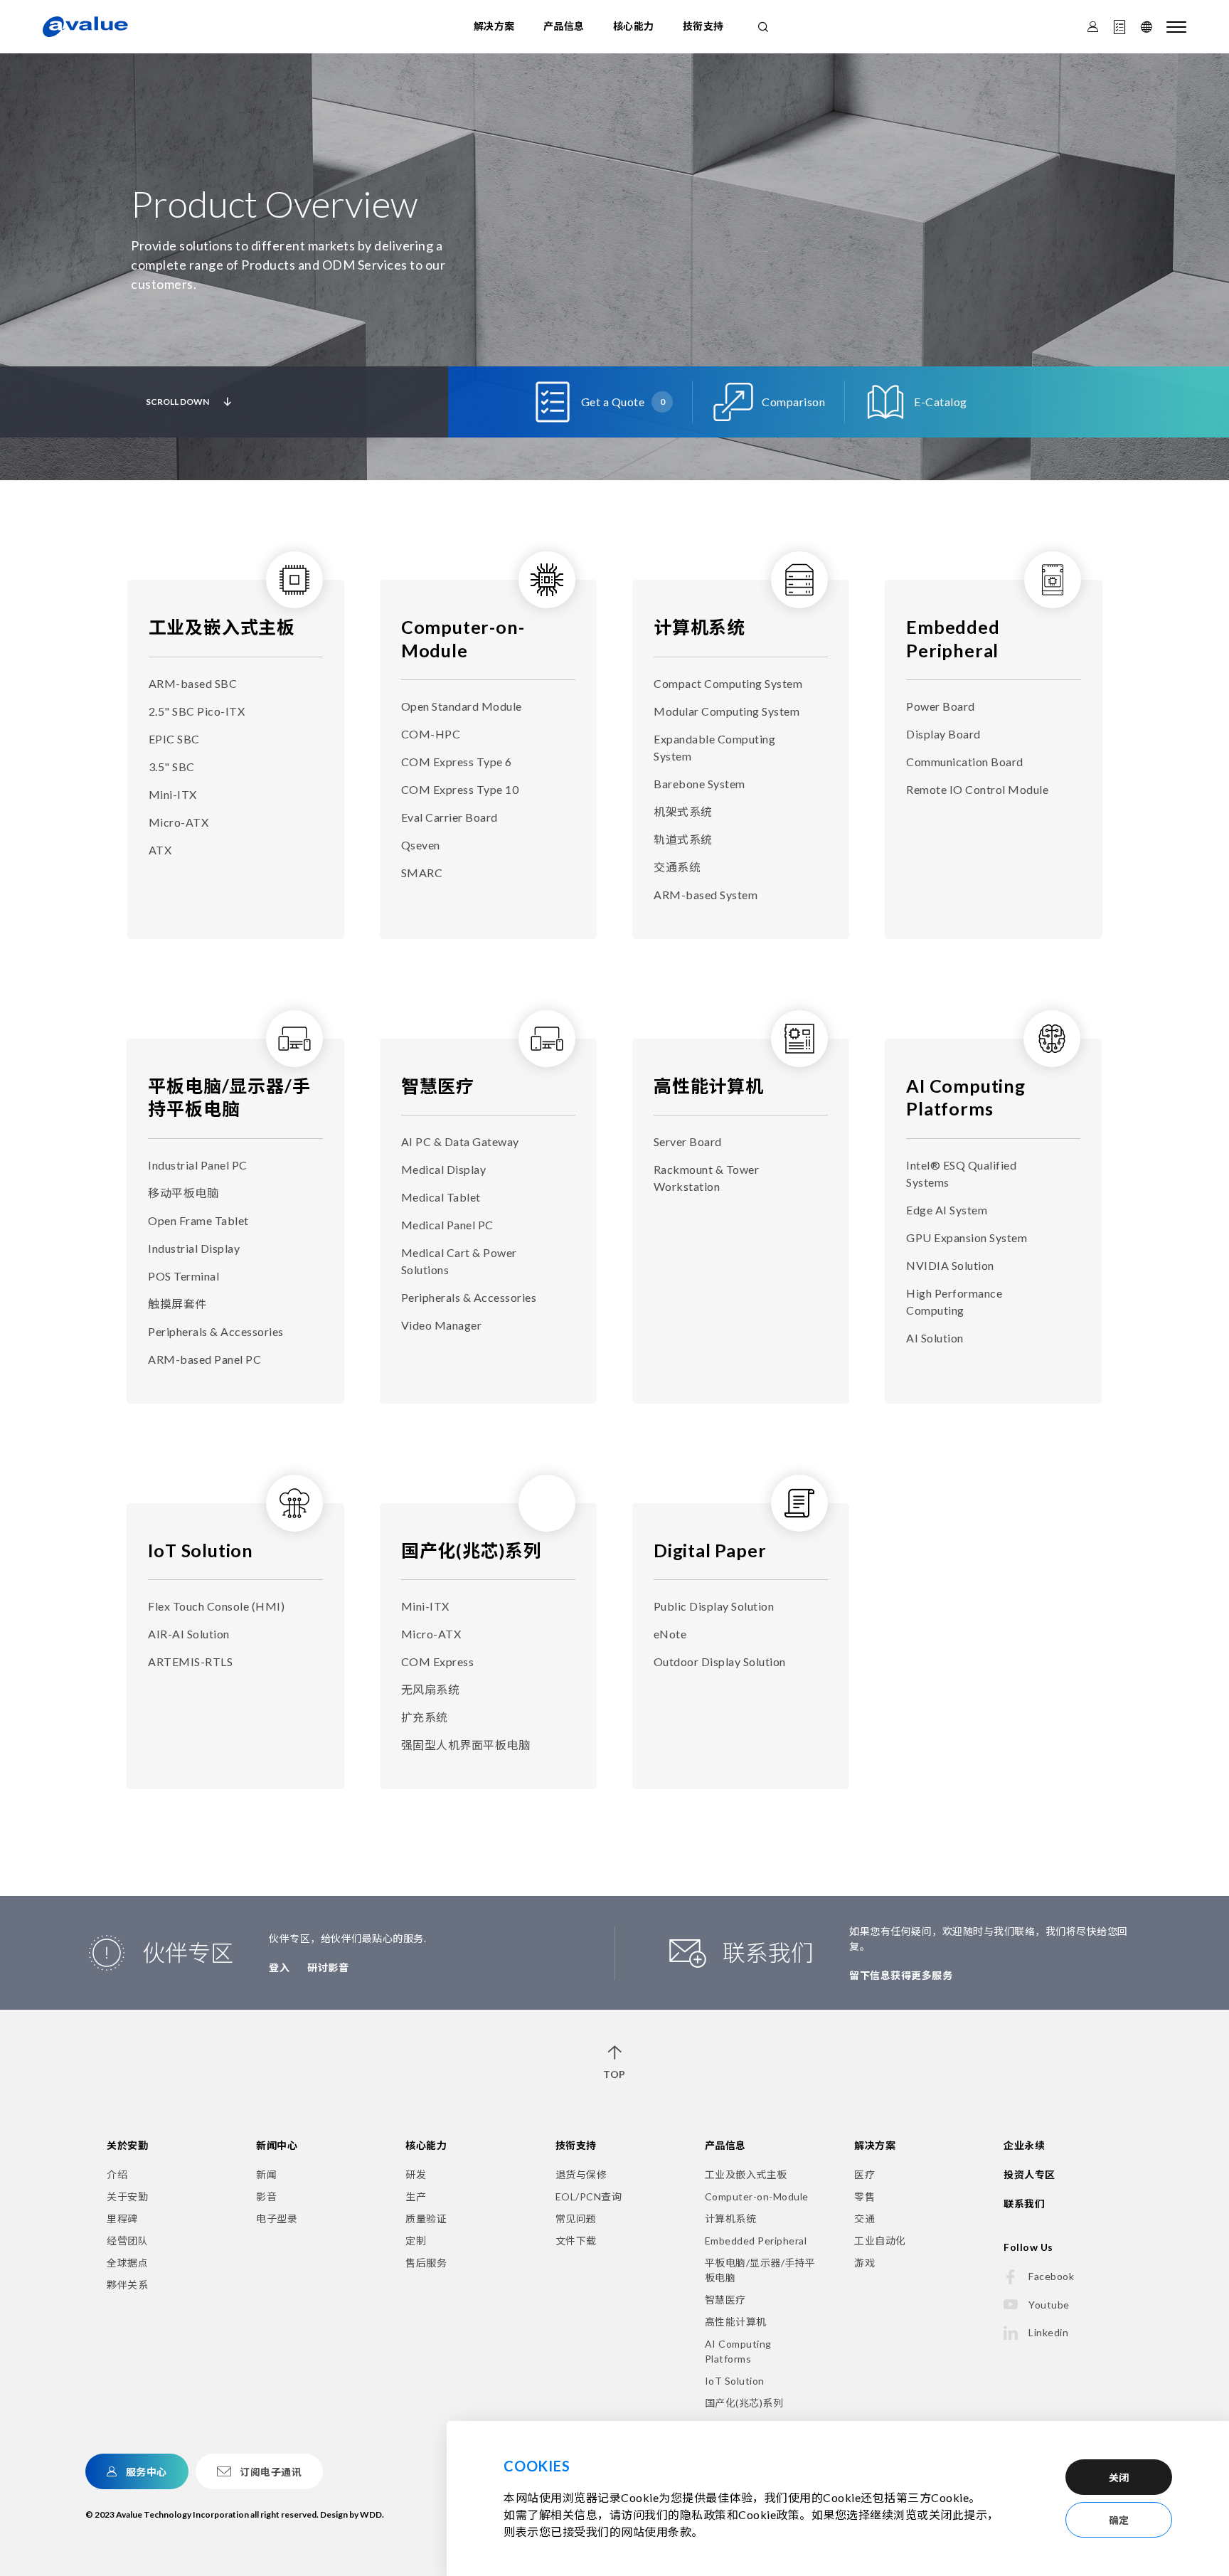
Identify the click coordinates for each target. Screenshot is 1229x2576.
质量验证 (426, 2219)
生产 (416, 2196)
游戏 (864, 2263)
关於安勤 (127, 2145)
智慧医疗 (438, 1086)
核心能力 (634, 26)
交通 (864, 2219)
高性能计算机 (709, 1086)
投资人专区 (1030, 2174)
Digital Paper (710, 1550)
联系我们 (1024, 2204)
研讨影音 (328, 1967)
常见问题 (576, 2219)
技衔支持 (703, 26)
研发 (416, 2174)
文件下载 (576, 2241)
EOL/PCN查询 (589, 2196)
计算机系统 (699, 627)
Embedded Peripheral (756, 2241)
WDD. (372, 2514)
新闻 (266, 2174)
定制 (416, 2241)
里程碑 (122, 2219)
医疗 (864, 2174)
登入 (279, 1967)
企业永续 (1024, 2145)
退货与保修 (581, 2174)
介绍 (117, 2174)
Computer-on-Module (757, 2196)
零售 (864, 2196)
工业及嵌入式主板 (222, 627)
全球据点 (127, 2263)
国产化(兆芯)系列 (472, 1550)
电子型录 (277, 2219)
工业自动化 (880, 2241)
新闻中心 (277, 2145)
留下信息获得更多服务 (901, 1975)
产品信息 (564, 26)
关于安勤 (127, 2196)
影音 (266, 2196)
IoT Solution (201, 1550)
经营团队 (127, 2241)
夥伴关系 (127, 2285)
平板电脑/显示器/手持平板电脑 (760, 2270)
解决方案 (494, 26)
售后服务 (426, 2263)
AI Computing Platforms (738, 2351)
